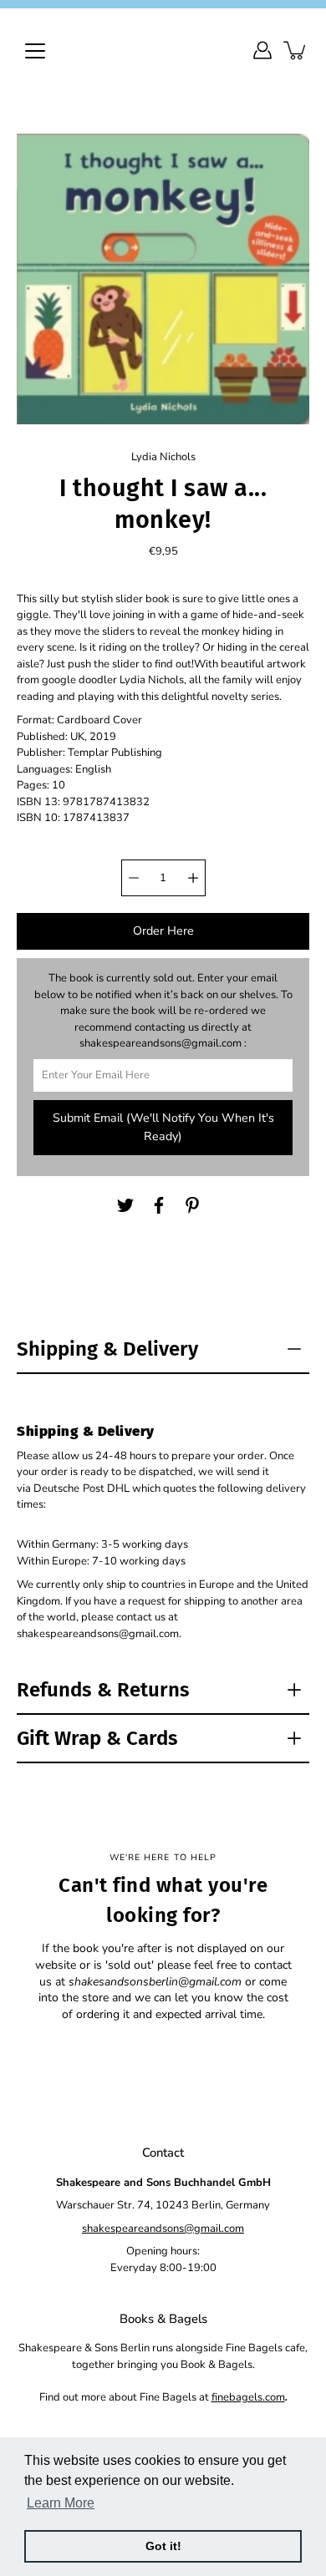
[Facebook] (159, 1205)
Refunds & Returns (103, 1690)
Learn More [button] (61, 2503)
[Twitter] (125, 1205)
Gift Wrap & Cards (97, 1738)
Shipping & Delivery (107, 1349)
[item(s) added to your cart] (296, 50)
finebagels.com (248, 2397)
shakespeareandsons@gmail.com (163, 2229)
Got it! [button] (163, 2546)
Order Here (163, 931)
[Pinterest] (192, 1205)
